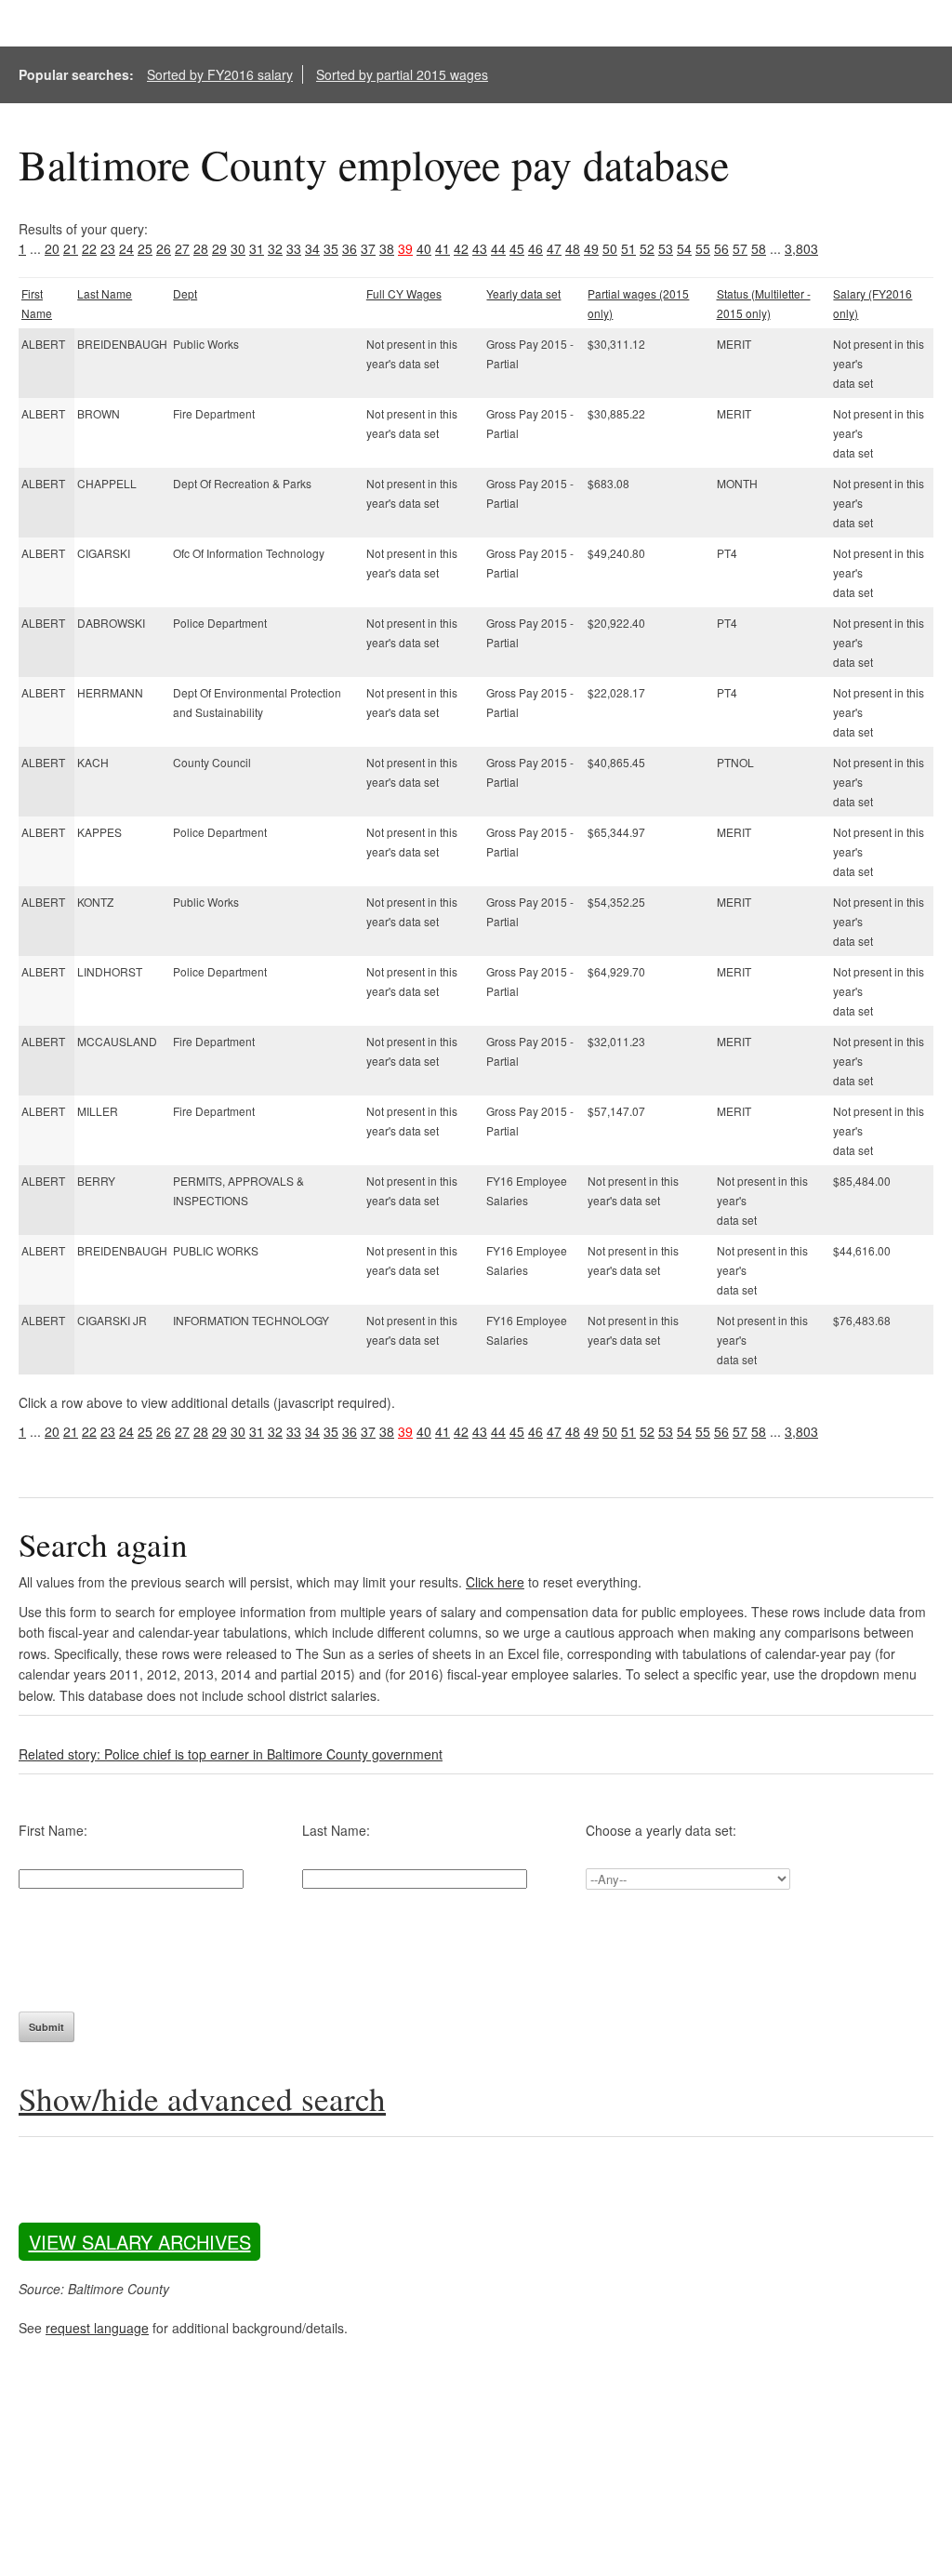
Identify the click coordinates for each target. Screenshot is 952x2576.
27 (182, 248)
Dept (185, 293)
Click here (495, 1582)
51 (628, 248)
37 (368, 248)
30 (238, 248)
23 (108, 248)
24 (126, 248)
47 (554, 248)
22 (89, 248)
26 (164, 248)
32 (275, 248)
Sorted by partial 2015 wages (402, 74)
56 (721, 248)
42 (461, 248)
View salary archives (140, 2242)
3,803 (801, 248)
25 (145, 248)
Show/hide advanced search (202, 2098)
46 (535, 248)
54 (684, 248)
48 (573, 248)
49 (591, 248)
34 (312, 248)
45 (517, 248)
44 (498, 248)
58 (759, 248)
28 (201, 248)
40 (424, 248)
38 (387, 248)
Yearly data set (523, 293)
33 (294, 248)
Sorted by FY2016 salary (220, 74)
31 (257, 248)
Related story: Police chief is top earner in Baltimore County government (231, 1754)
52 (647, 248)
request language (97, 2328)
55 (703, 248)
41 (443, 248)
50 (610, 248)
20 (52, 248)
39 (405, 248)
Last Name (105, 293)
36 (350, 248)
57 (740, 248)
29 (219, 248)
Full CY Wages (404, 293)
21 (71, 248)
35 (331, 248)
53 (666, 248)
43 (480, 248)
